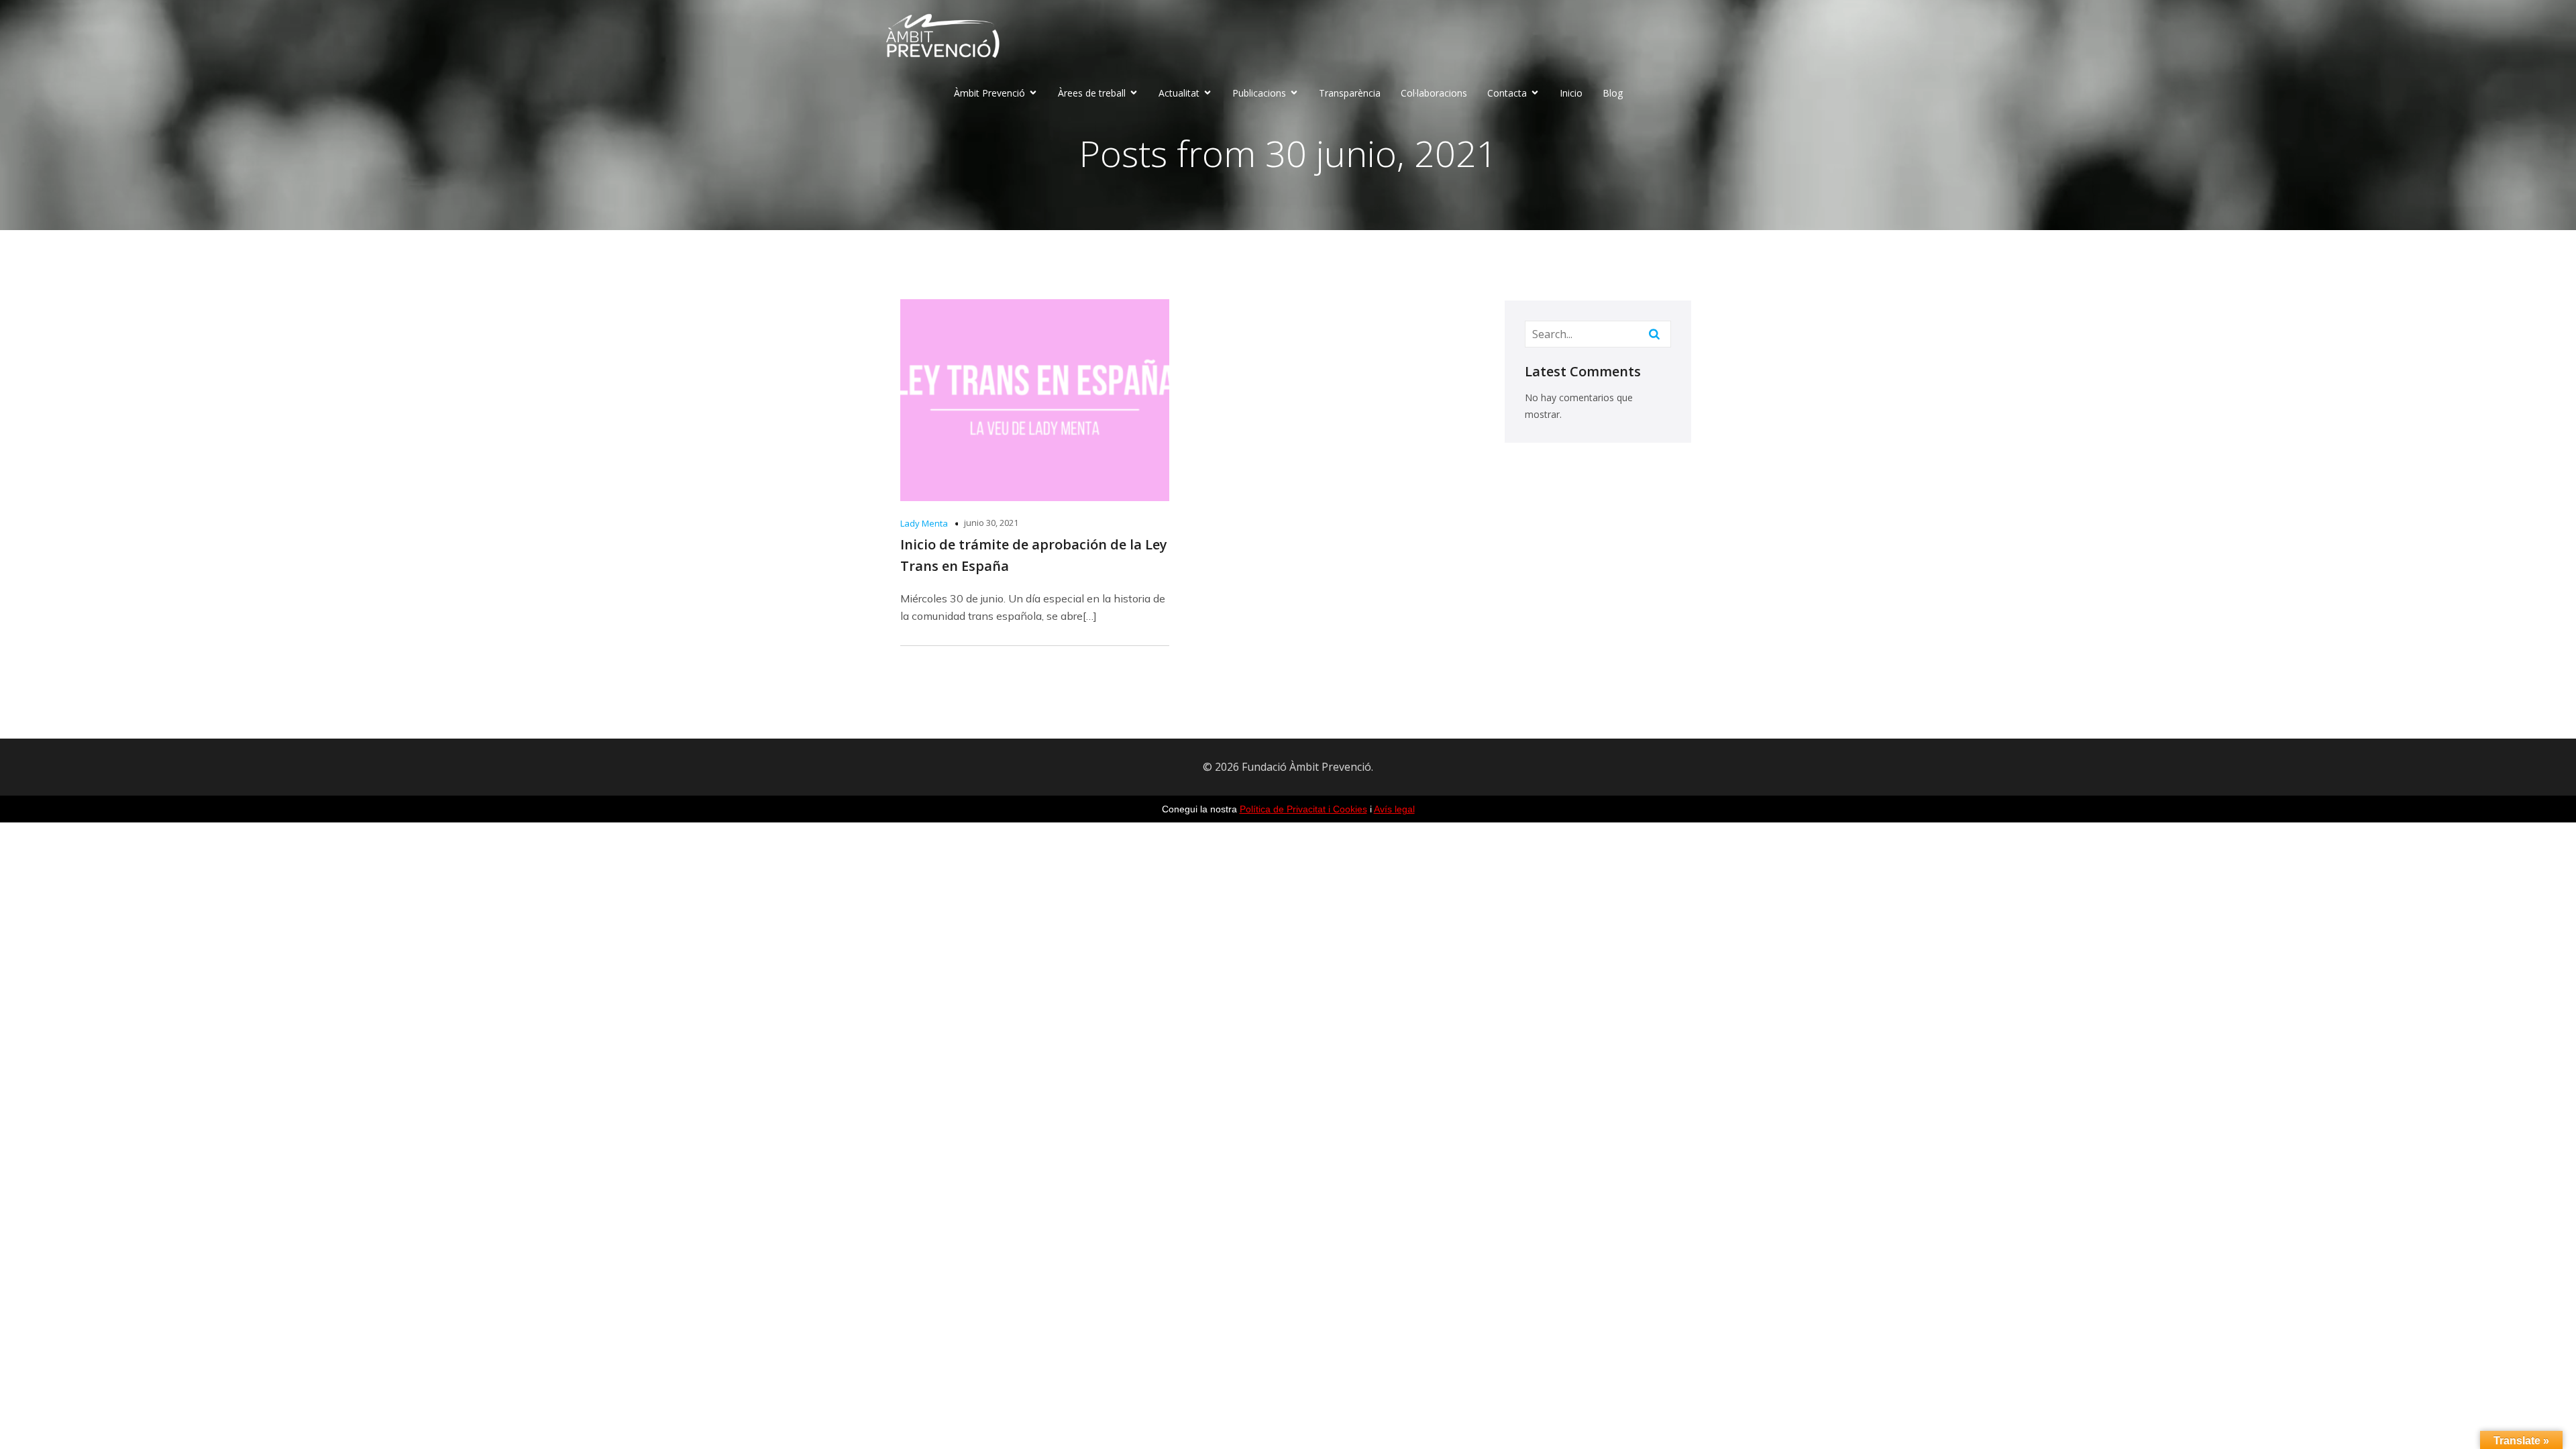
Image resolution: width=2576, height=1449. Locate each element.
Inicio (1571, 93)
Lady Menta (924, 523)
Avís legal (1394, 809)
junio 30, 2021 (991, 523)
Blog (1613, 93)
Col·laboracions (1434, 93)
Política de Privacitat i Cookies (1303, 809)
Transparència (1350, 93)
